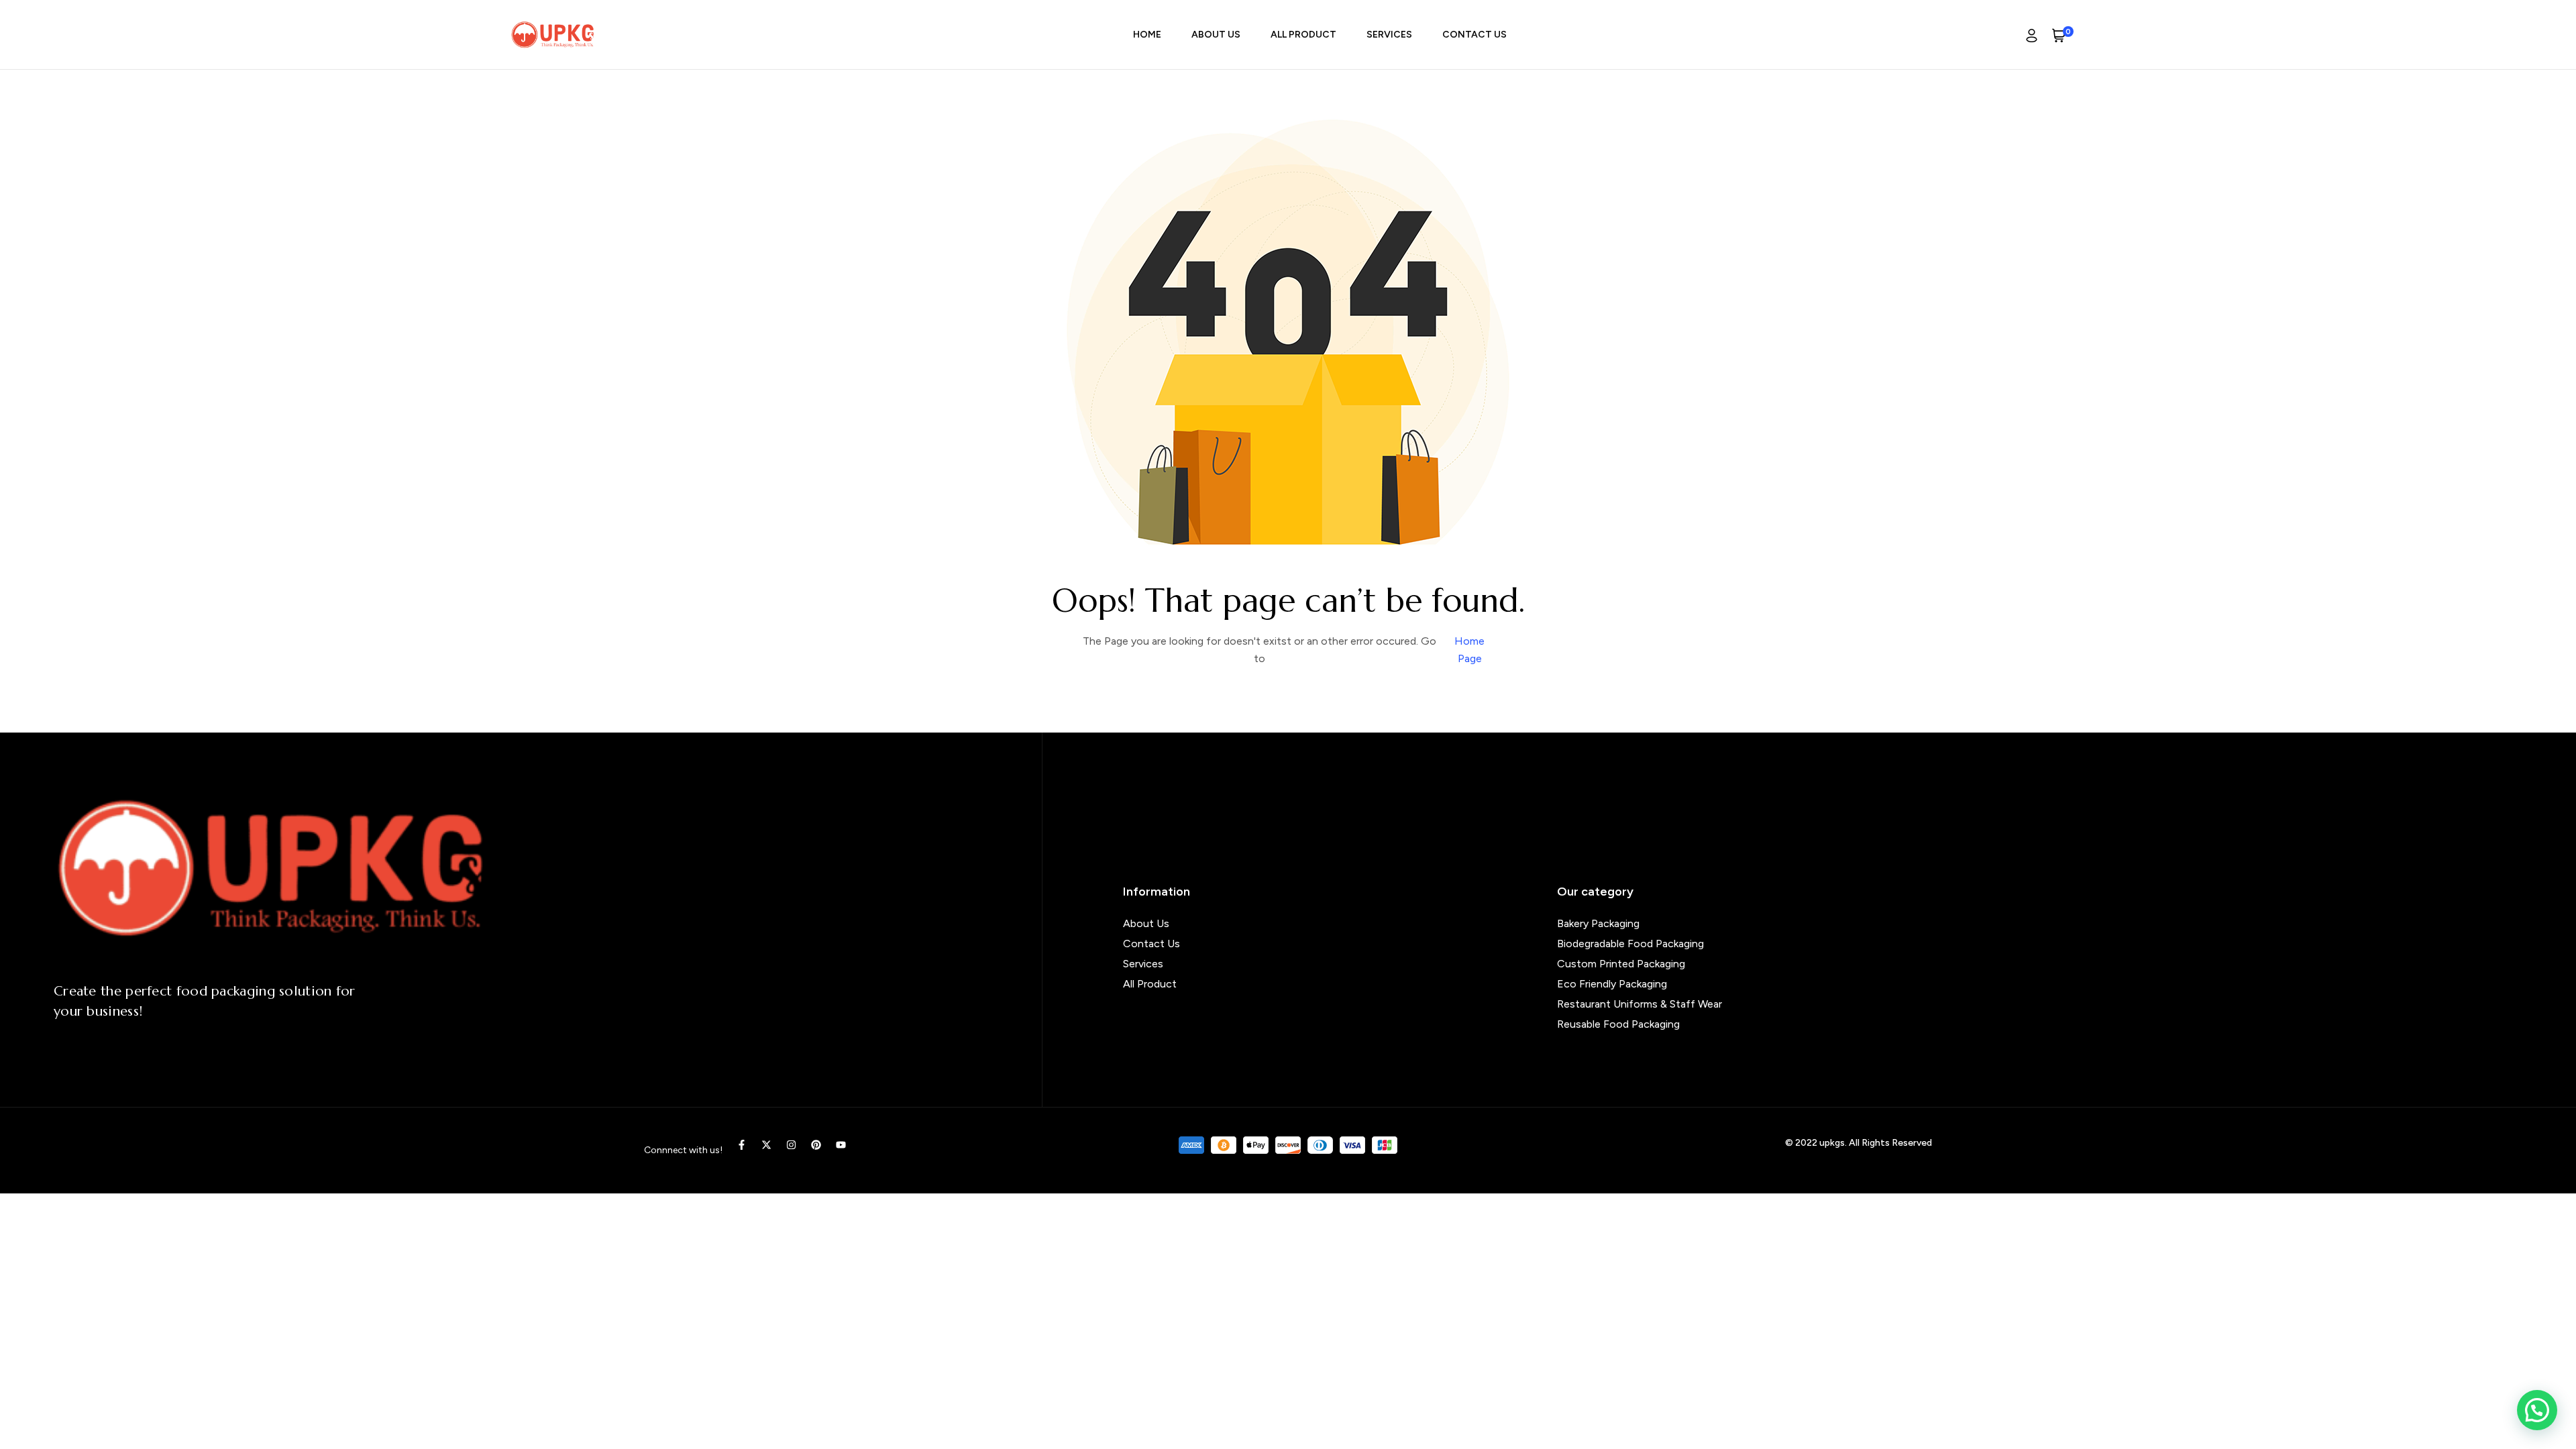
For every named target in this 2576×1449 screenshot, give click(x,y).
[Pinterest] (816, 1145)
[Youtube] (841, 1145)
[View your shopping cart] (2059, 35)
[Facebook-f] (742, 1145)
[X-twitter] (766, 1145)
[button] (2537, 1410)
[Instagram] (791, 1145)
